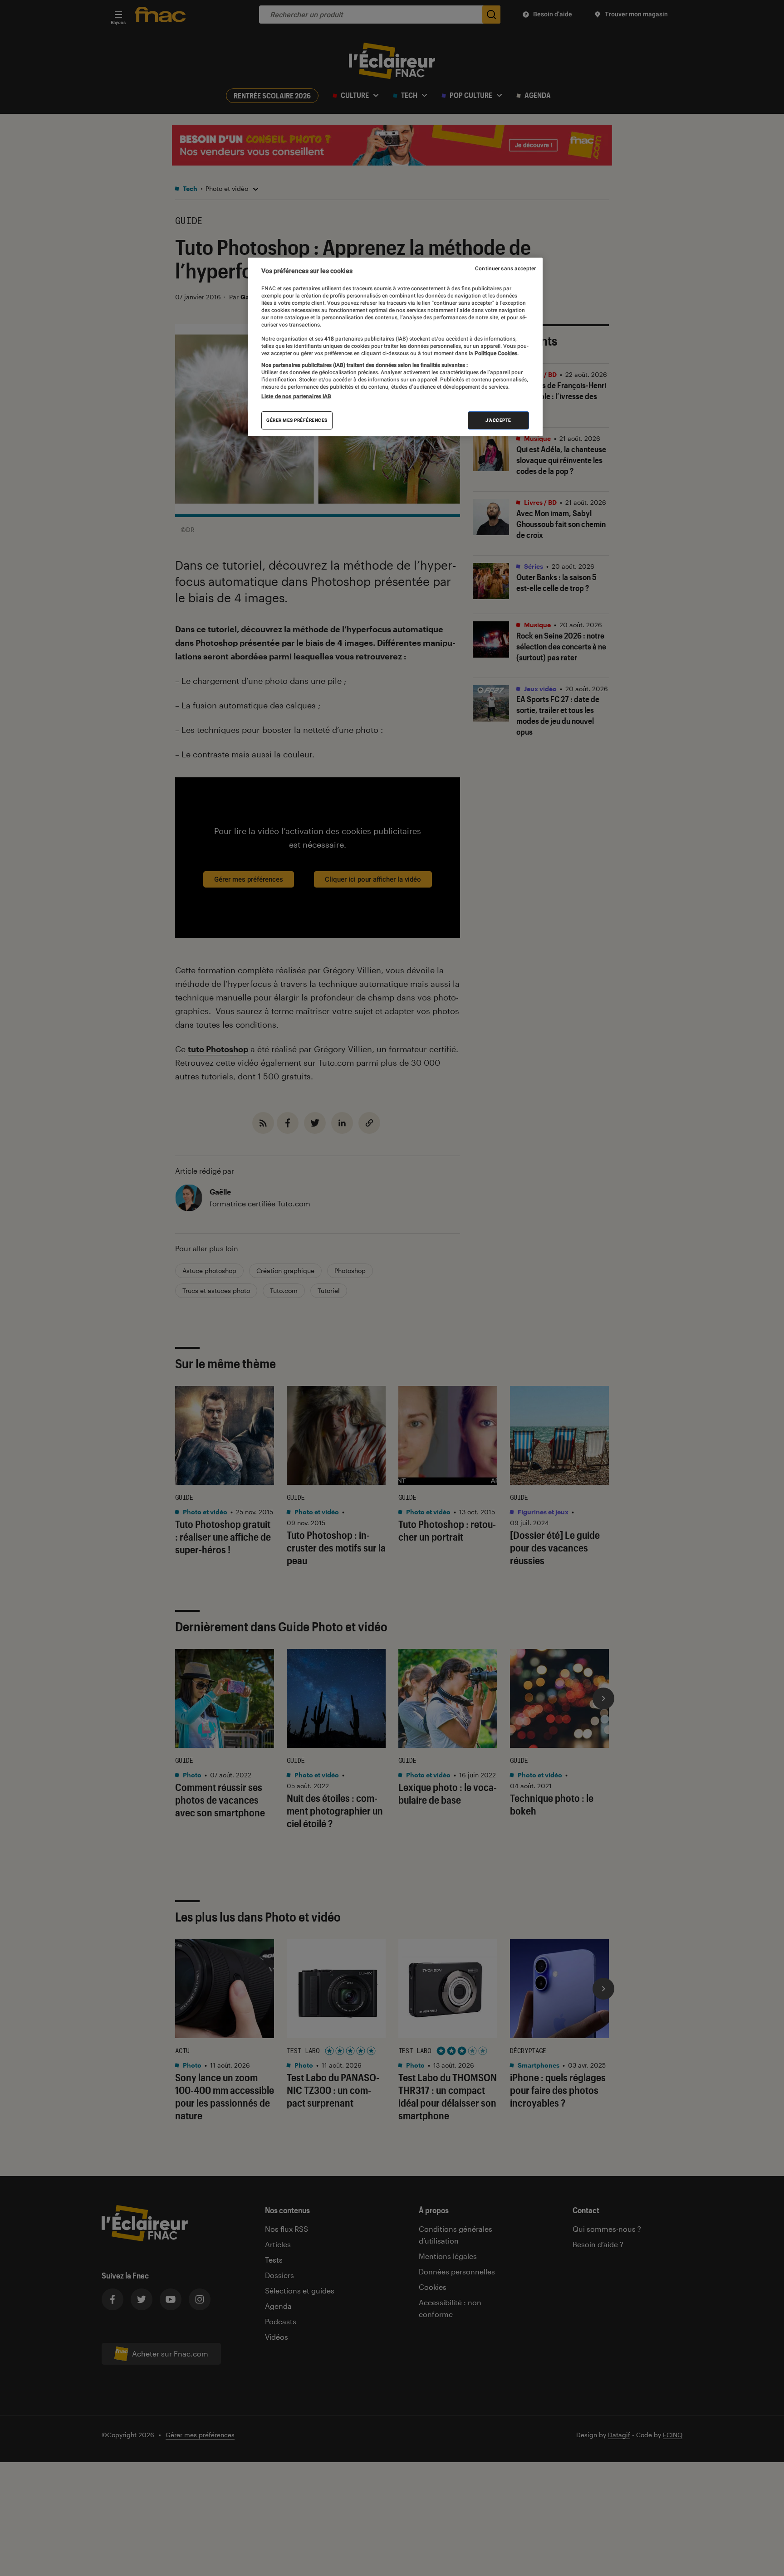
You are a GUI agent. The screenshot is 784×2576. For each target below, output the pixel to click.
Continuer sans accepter (505, 268)
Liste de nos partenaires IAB (296, 396)
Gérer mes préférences (297, 420)
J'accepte (498, 420)
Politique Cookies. (496, 353)
